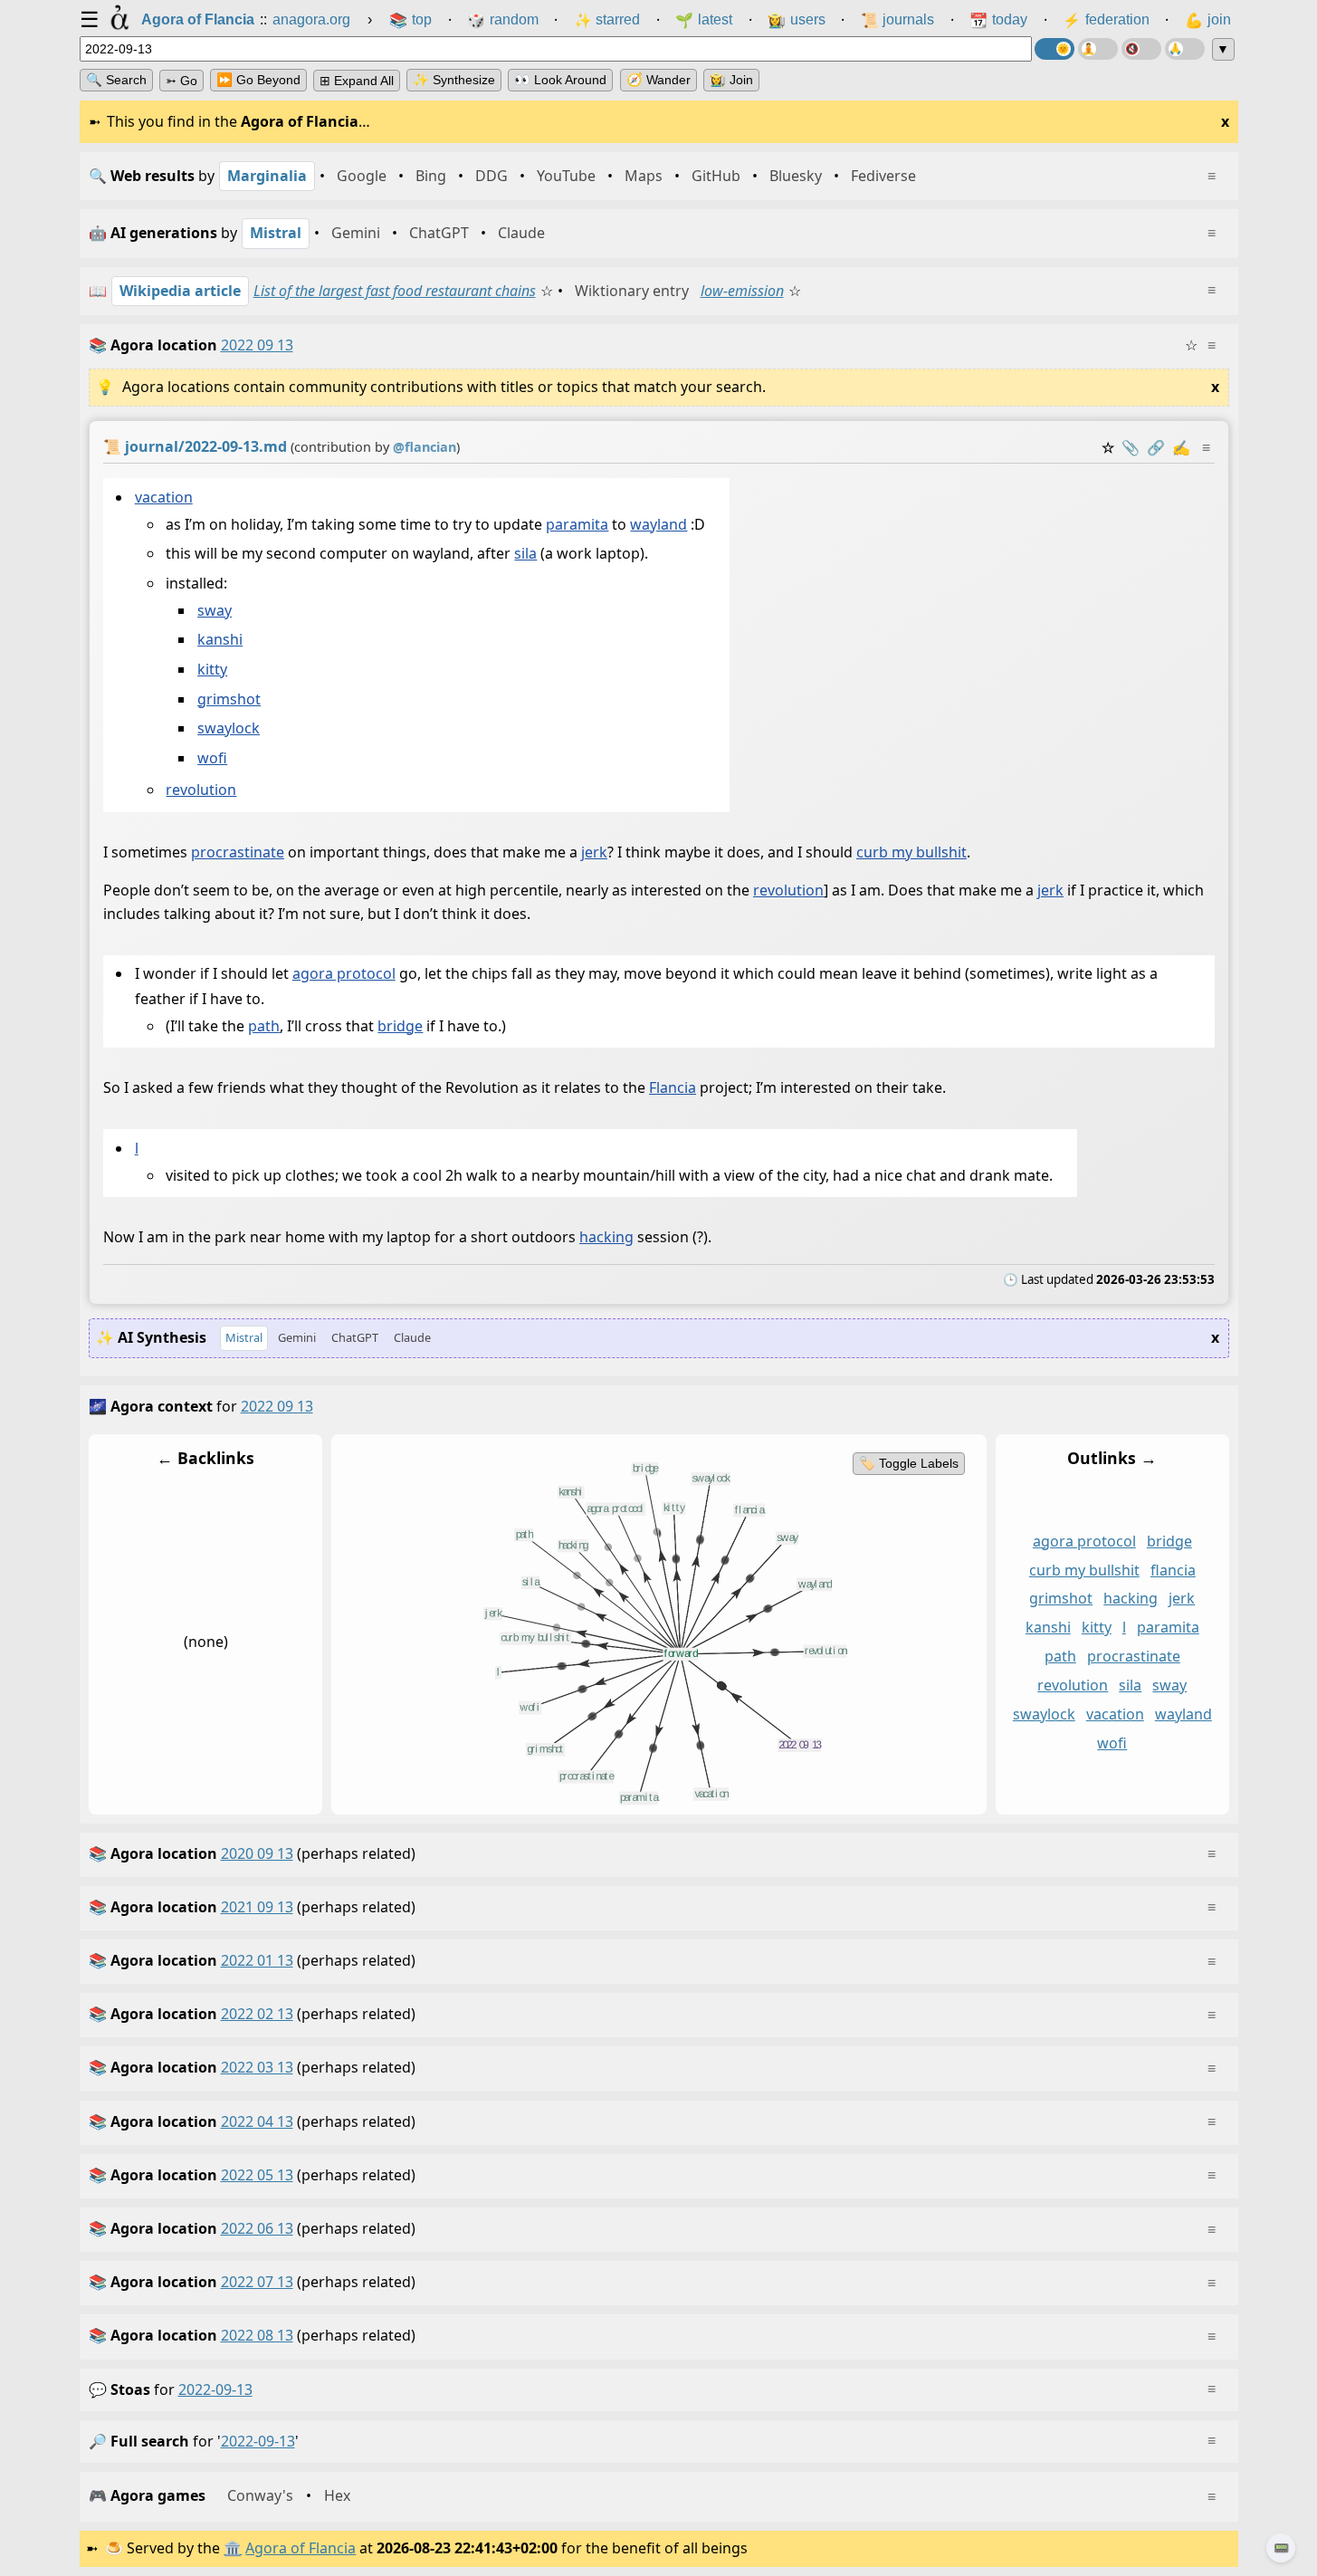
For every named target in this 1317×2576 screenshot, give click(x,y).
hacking (606, 1237)
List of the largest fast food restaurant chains (395, 291)
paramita (577, 524)
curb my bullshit (911, 852)
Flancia (673, 1087)
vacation (163, 497)
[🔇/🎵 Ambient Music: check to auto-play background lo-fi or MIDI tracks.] (1141, 49)
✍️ (1181, 447)
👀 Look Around (560, 80)
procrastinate (238, 852)
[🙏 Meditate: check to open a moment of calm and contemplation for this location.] (1185, 49)
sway (215, 610)
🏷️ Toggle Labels (908, 1463)
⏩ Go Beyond (258, 80)
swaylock (229, 728)
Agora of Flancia (301, 2548)
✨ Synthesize (454, 80)
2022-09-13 (215, 2389)
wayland (658, 524)
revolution (201, 790)
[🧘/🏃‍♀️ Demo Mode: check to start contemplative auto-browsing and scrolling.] (1098, 49)
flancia (1172, 1569)
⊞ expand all (357, 81)
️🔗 (1156, 447)
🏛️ (233, 2548)
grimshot (229, 699)
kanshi (220, 639)
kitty (212, 669)
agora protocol (343, 973)
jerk (594, 852)
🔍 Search (116, 80)
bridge (400, 1026)
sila (525, 553)
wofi (212, 758)
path (264, 1026)
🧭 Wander (658, 80)
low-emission (742, 291)
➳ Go (181, 81)
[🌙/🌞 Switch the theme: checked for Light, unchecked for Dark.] (1055, 49)
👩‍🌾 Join (731, 80)
